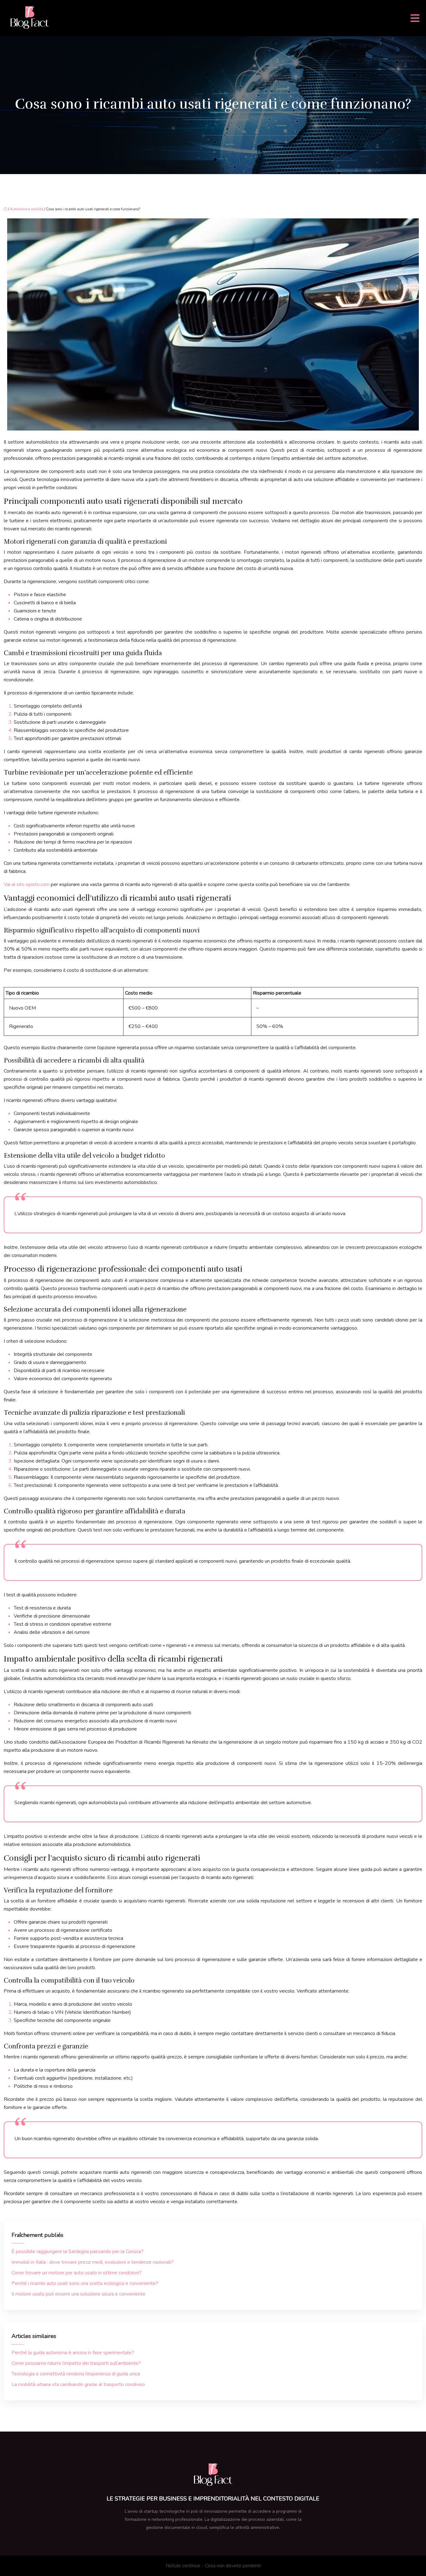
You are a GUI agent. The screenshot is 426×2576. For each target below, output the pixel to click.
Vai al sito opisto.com (27, 884)
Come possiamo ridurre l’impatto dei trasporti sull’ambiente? (76, 2363)
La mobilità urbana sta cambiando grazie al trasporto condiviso (78, 2384)
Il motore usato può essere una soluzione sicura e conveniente (78, 2294)
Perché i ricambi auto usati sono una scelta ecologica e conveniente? (85, 2283)
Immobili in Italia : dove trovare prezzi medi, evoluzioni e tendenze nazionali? (92, 2262)
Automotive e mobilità (27, 209)
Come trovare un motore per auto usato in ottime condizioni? (77, 2273)
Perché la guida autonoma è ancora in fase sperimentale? (73, 2353)
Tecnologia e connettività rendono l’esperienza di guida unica (76, 2374)
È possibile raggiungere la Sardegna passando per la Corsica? (77, 2252)
